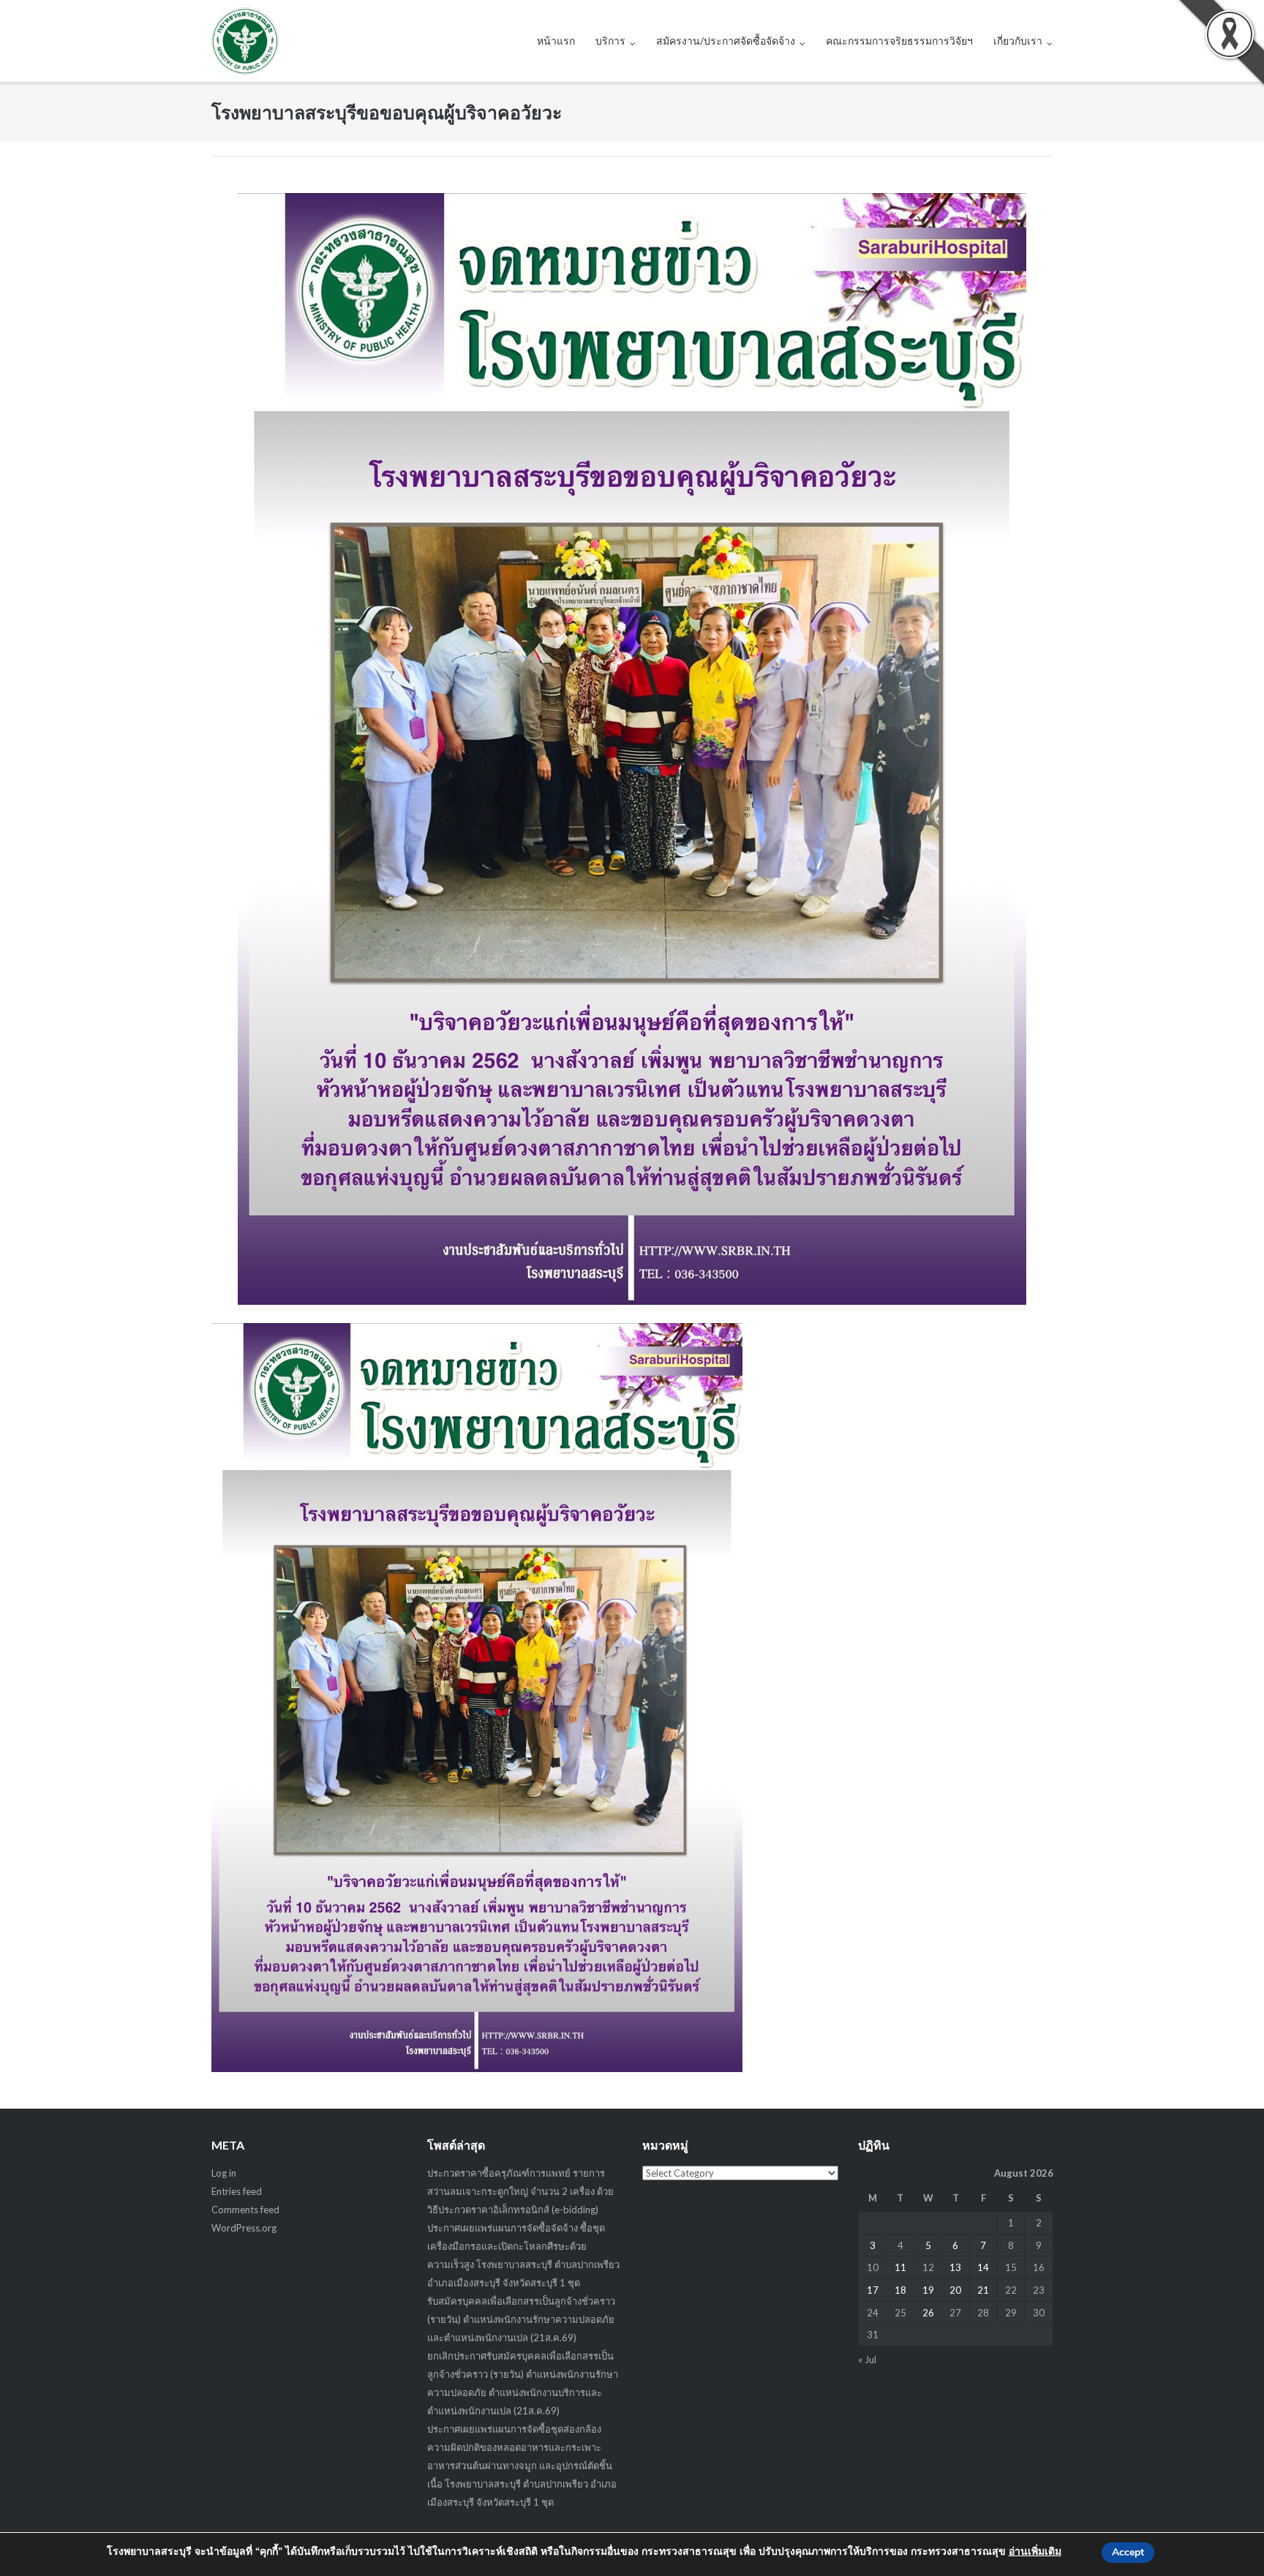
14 (983, 2267)
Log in (224, 2173)
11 (900, 2267)
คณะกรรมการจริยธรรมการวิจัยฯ (899, 41)
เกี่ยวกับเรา (1018, 41)
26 (928, 2313)
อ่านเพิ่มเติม (1035, 2551)
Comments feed (245, 2210)
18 (900, 2290)
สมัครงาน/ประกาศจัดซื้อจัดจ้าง (726, 41)
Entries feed (237, 2191)
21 (983, 2290)
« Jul (867, 2360)
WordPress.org (244, 2228)
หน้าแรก (556, 41)
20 (955, 2290)
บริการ (610, 41)
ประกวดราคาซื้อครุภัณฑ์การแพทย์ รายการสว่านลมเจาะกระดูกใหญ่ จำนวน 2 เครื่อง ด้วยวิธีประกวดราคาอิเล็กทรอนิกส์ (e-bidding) (520, 2191)
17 (873, 2290)
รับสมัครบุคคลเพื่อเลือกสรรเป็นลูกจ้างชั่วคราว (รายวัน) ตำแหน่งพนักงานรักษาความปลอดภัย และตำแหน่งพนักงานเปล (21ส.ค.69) (521, 2319)
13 (955, 2267)
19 (928, 2290)
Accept (1128, 2552)
